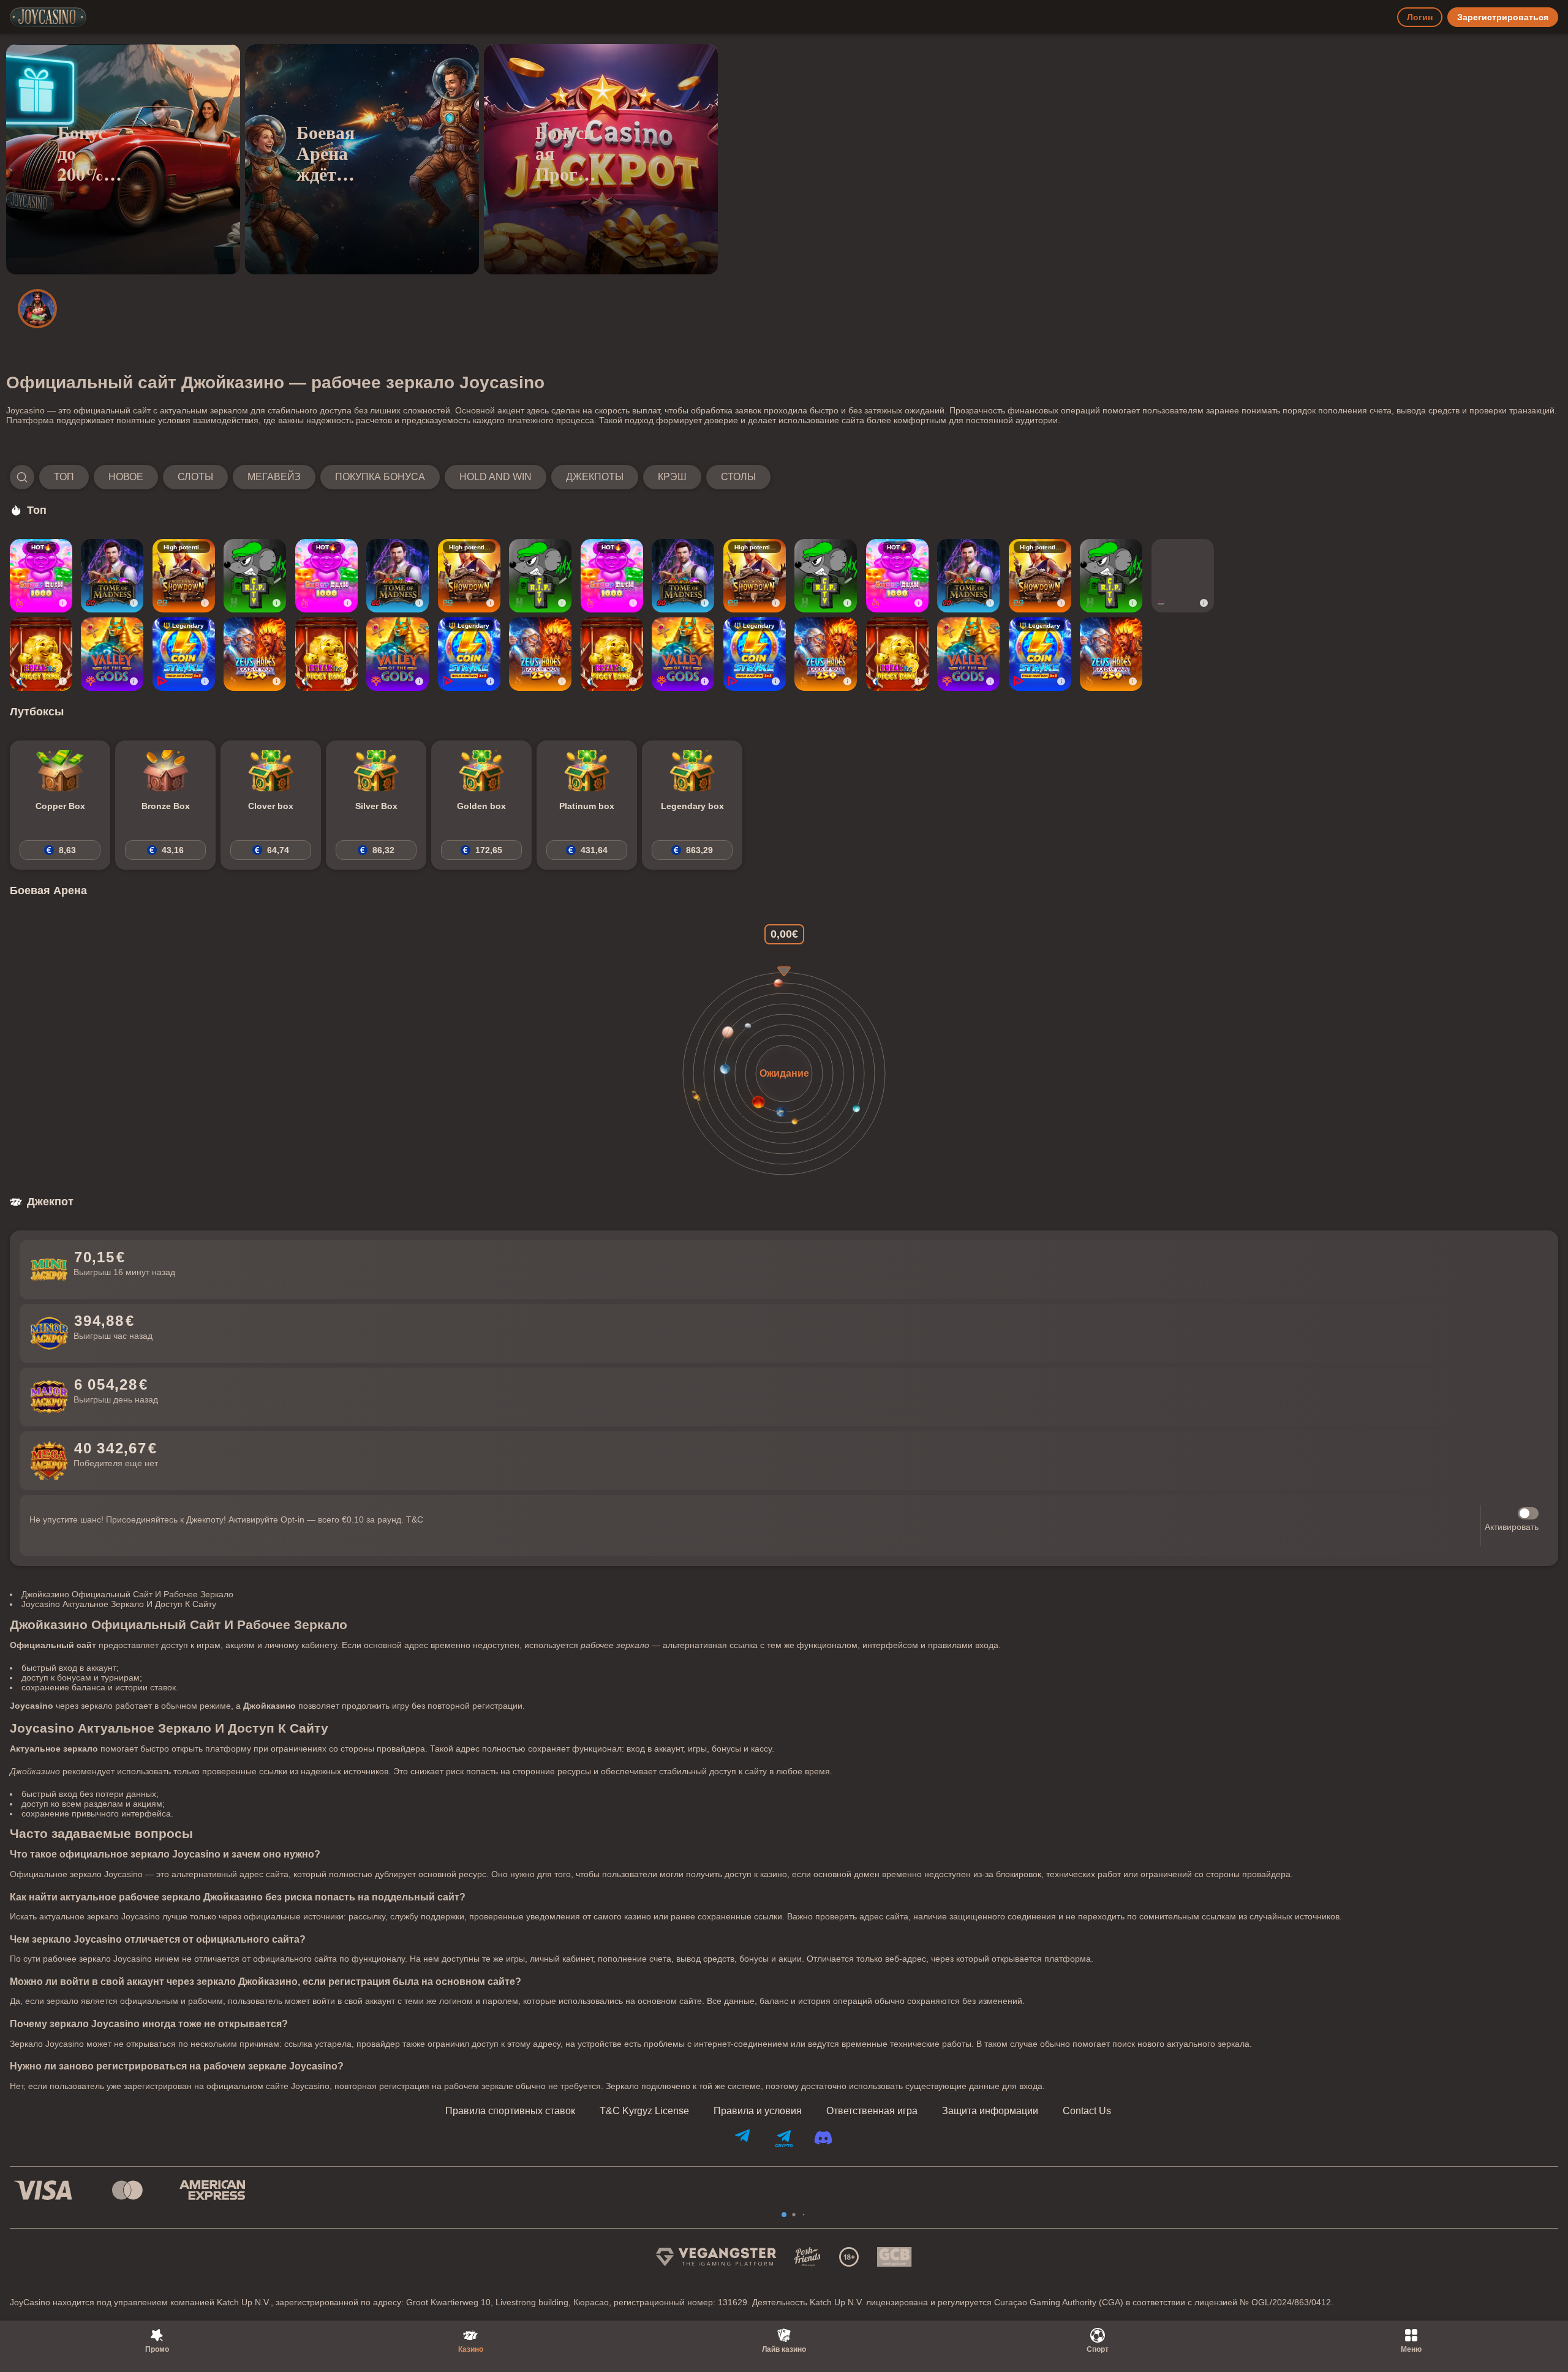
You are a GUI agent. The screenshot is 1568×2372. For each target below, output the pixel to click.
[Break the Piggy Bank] (41, 654)
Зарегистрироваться (1503, 17)
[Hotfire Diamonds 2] (1183, 576)
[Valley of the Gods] (112, 654)
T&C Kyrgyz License (644, 2111)
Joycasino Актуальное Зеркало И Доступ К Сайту (119, 1604)
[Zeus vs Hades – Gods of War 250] (255, 654)
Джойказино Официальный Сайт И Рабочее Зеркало (127, 1594)
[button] (390, 477)
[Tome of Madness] (112, 576)
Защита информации (990, 2111)
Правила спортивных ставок (510, 2111)
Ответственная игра (872, 2111)
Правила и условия (758, 2111)
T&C (415, 1519)
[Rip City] (255, 576)
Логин (1420, 17)
